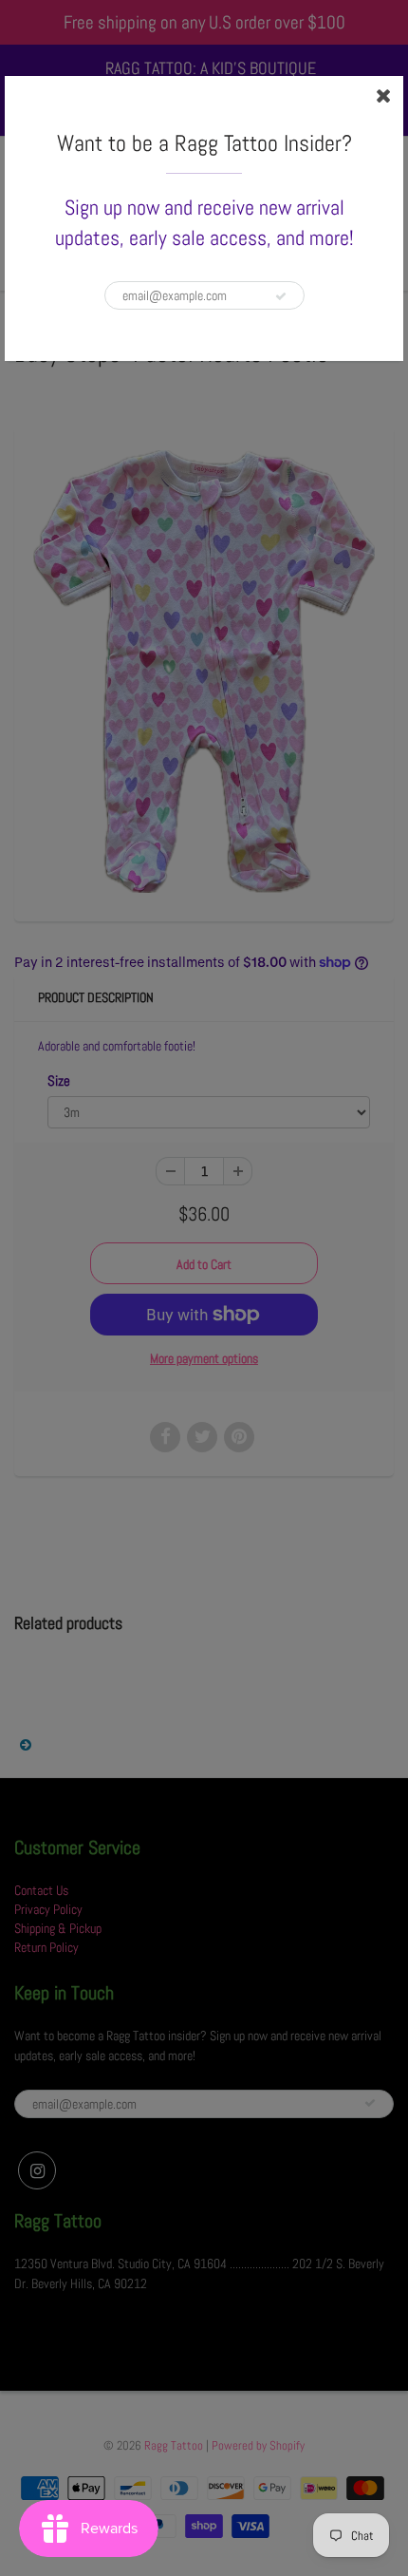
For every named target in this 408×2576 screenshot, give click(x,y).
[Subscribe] (281, 296)
